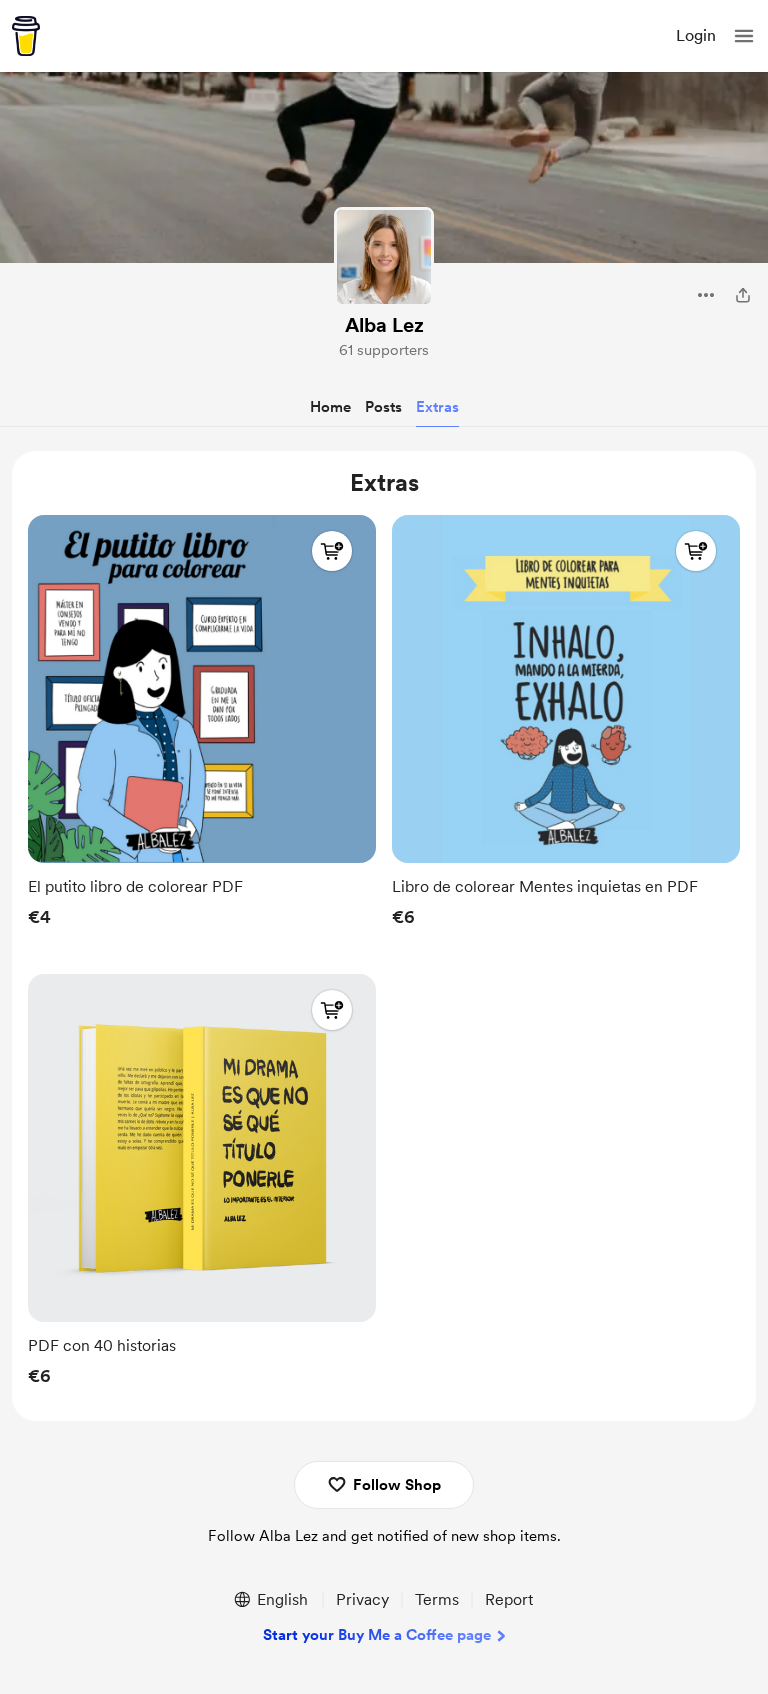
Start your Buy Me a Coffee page (377, 1635)
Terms (437, 1599)
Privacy (362, 1599)
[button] (744, 36)
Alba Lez (384, 325)
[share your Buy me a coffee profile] (743, 295)
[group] (202, 726)
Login (696, 35)
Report (509, 1599)
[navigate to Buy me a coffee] (26, 36)
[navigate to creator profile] (384, 257)
